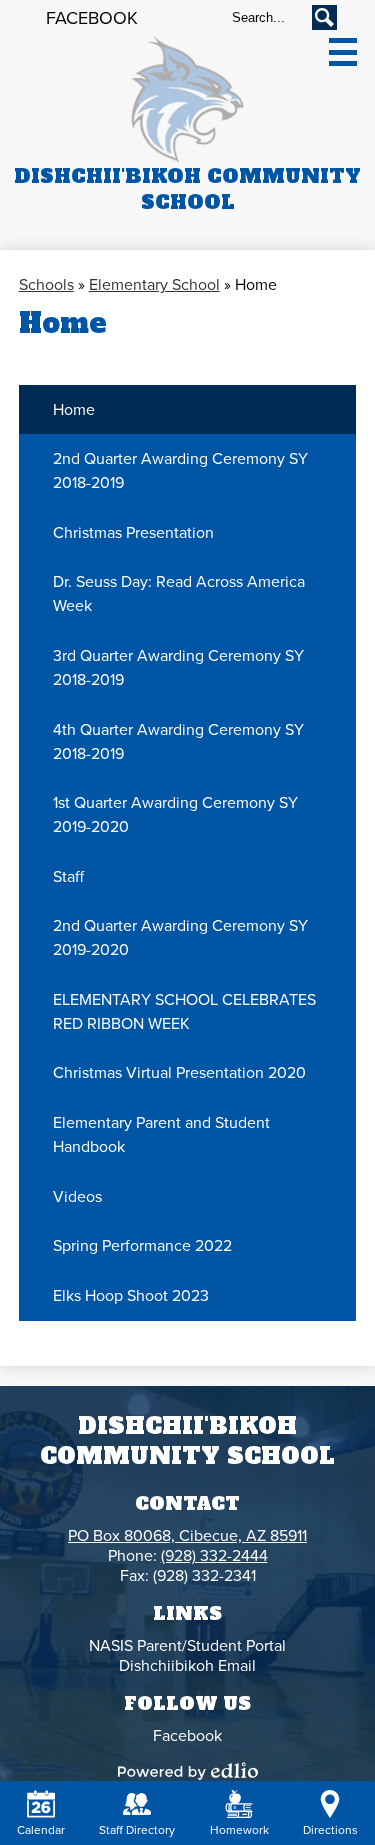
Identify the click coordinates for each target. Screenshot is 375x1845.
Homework (239, 1830)
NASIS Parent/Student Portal (187, 1646)
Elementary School (154, 285)
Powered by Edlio (188, 1771)
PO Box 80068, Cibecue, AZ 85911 (187, 1536)
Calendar (41, 1830)
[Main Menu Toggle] (343, 52)
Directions (330, 1830)
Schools (46, 285)
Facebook (92, 18)
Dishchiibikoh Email (187, 1666)
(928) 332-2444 (214, 1556)
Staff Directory (137, 1830)
